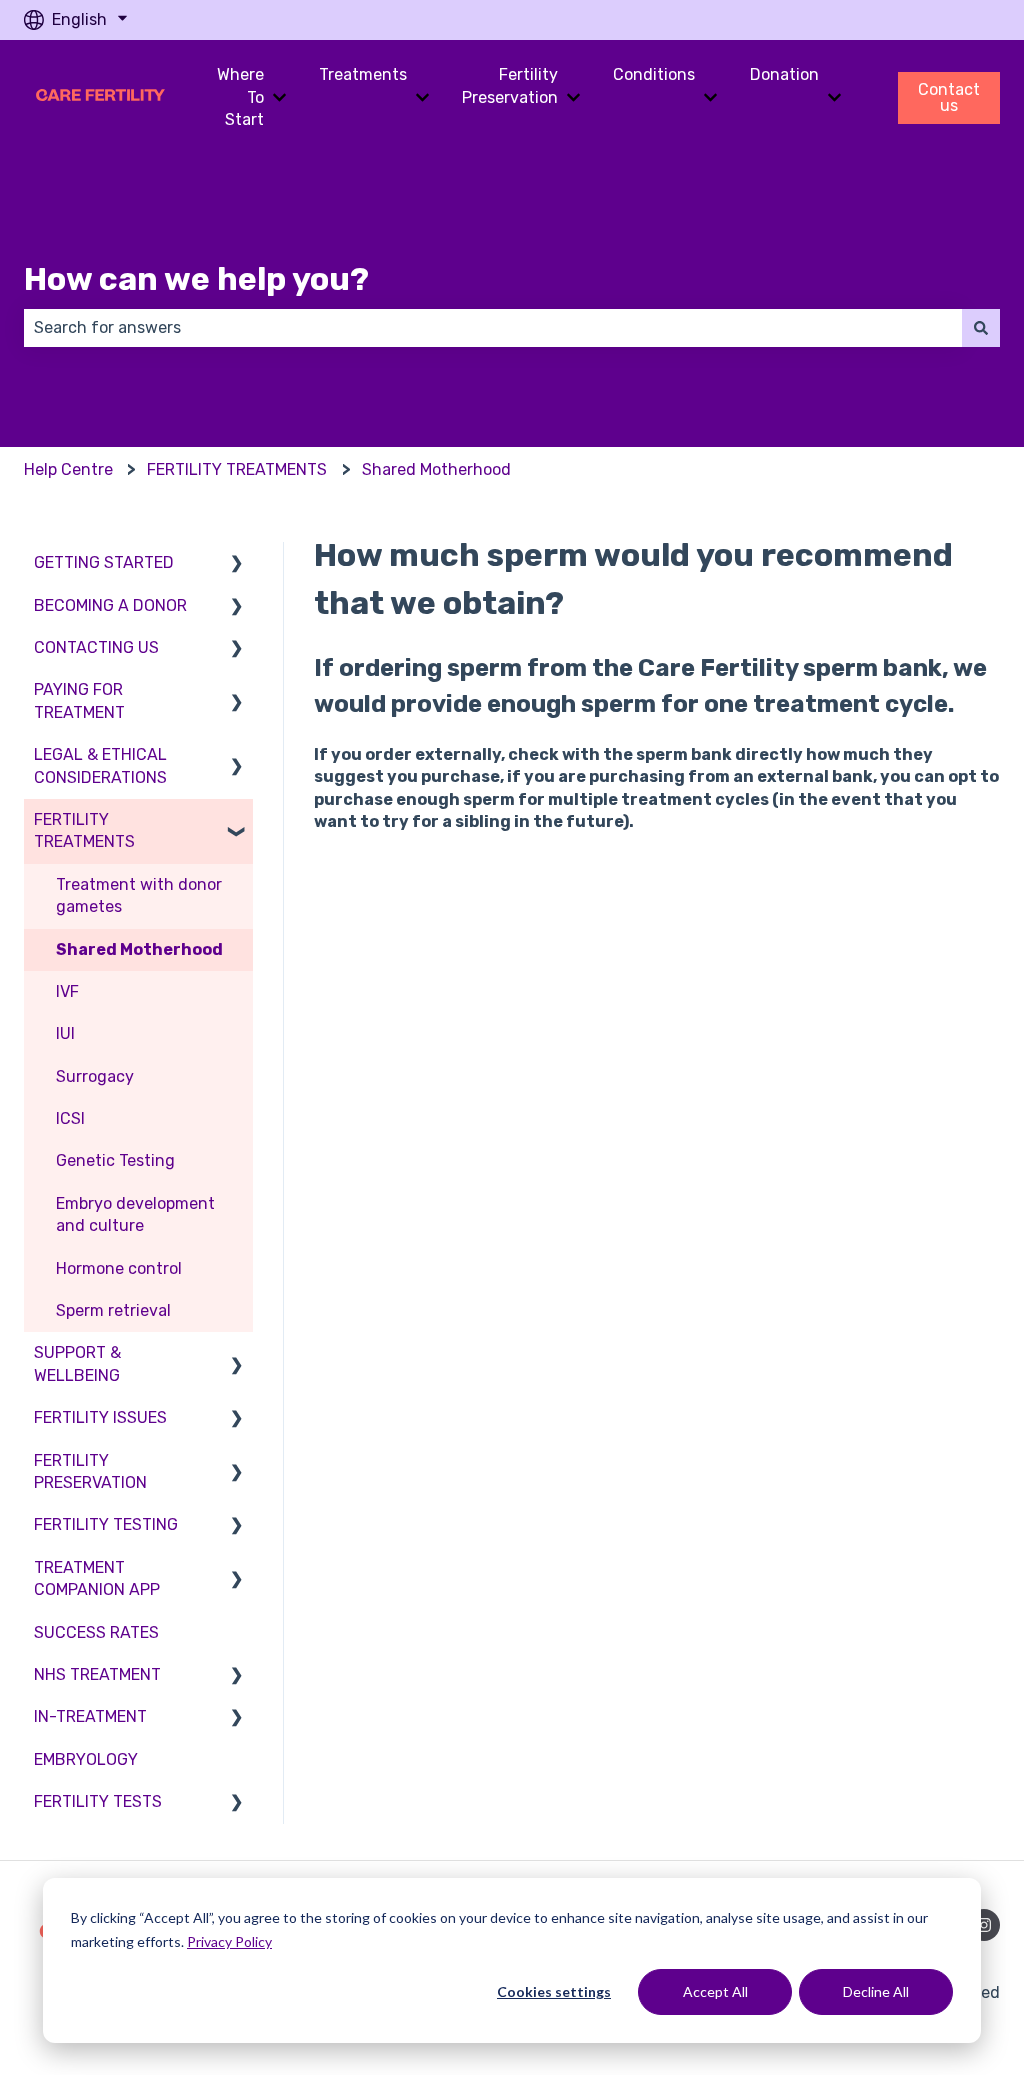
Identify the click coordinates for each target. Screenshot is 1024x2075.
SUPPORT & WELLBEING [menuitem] (77, 1363)
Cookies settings (554, 1991)
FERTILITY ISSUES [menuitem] (100, 1417)
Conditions (654, 74)
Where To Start (240, 97)
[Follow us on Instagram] (984, 1925)
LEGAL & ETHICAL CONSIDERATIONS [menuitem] (100, 765)
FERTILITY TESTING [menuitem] (106, 1524)
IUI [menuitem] (65, 1033)
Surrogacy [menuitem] (95, 1076)
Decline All (876, 1991)
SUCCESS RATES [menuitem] (96, 1632)
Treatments (363, 74)
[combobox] (493, 328)
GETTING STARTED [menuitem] (104, 562)
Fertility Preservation (510, 85)
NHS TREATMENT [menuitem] (97, 1674)
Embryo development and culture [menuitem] (135, 1214)
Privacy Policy (229, 1941)
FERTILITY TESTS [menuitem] (98, 1801)
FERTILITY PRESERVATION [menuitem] (90, 1471)
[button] (237, 564)
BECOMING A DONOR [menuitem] (110, 605)
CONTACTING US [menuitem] (96, 647)
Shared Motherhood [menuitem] (139, 949)
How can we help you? (196, 279)
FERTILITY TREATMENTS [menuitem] (84, 830)
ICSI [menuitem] (70, 1118)
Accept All (715, 1991)
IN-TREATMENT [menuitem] (90, 1716)
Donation (784, 74)
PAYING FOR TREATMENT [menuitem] (79, 700)
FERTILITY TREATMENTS (237, 469)
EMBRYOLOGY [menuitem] (86, 1759)
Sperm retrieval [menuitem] (113, 1310)
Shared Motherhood (436, 469)
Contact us (949, 97)
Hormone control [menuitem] (119, 1268)
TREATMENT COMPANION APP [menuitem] (97, 1578)
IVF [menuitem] (67, 991)
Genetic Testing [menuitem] (115, 1160)
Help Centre (68, 469)
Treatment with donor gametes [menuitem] (139, 895)
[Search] (981, 328)
